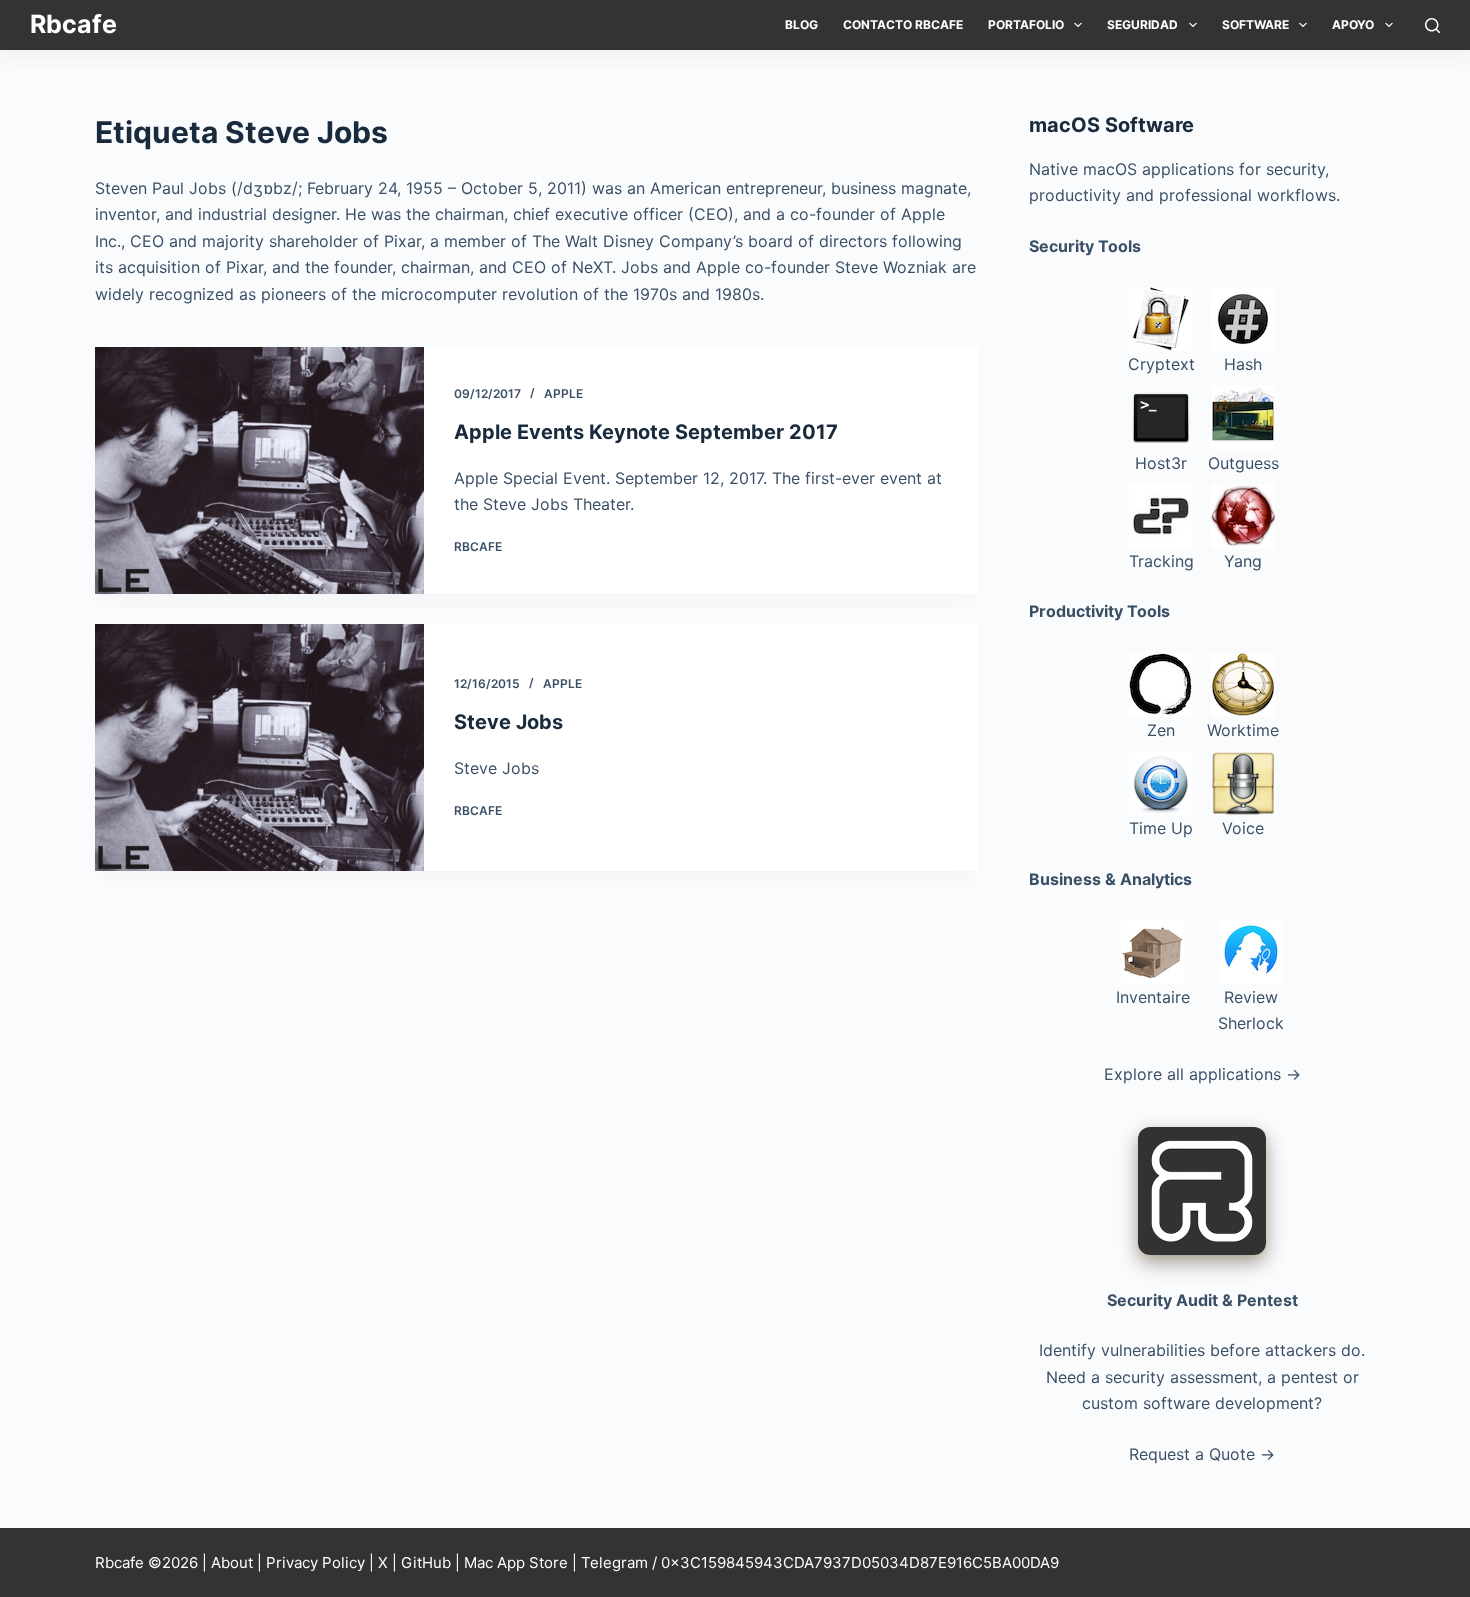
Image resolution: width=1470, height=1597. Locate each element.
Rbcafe (73, 24)
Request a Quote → (1202, 1454)
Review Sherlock (1251, 1010)
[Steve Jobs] (259, 747)
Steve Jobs (508, 722)
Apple (563, 393)
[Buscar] (1432, 25)
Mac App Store (516, 1562)
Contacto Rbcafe (903, 24)
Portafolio (1026, 24)
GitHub (426, 1562)
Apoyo (1353, 24)
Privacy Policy (315, 1562)
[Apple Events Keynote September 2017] (259, 470)
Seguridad (1142, 24)
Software (1255, 24)
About (232, 1562)
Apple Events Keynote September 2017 (646, 432)
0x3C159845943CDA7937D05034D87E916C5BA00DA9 (860, 1562)
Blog (801, 24)
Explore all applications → (1202, 1074)
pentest (1309, 1377)
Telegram (614, 1562)
